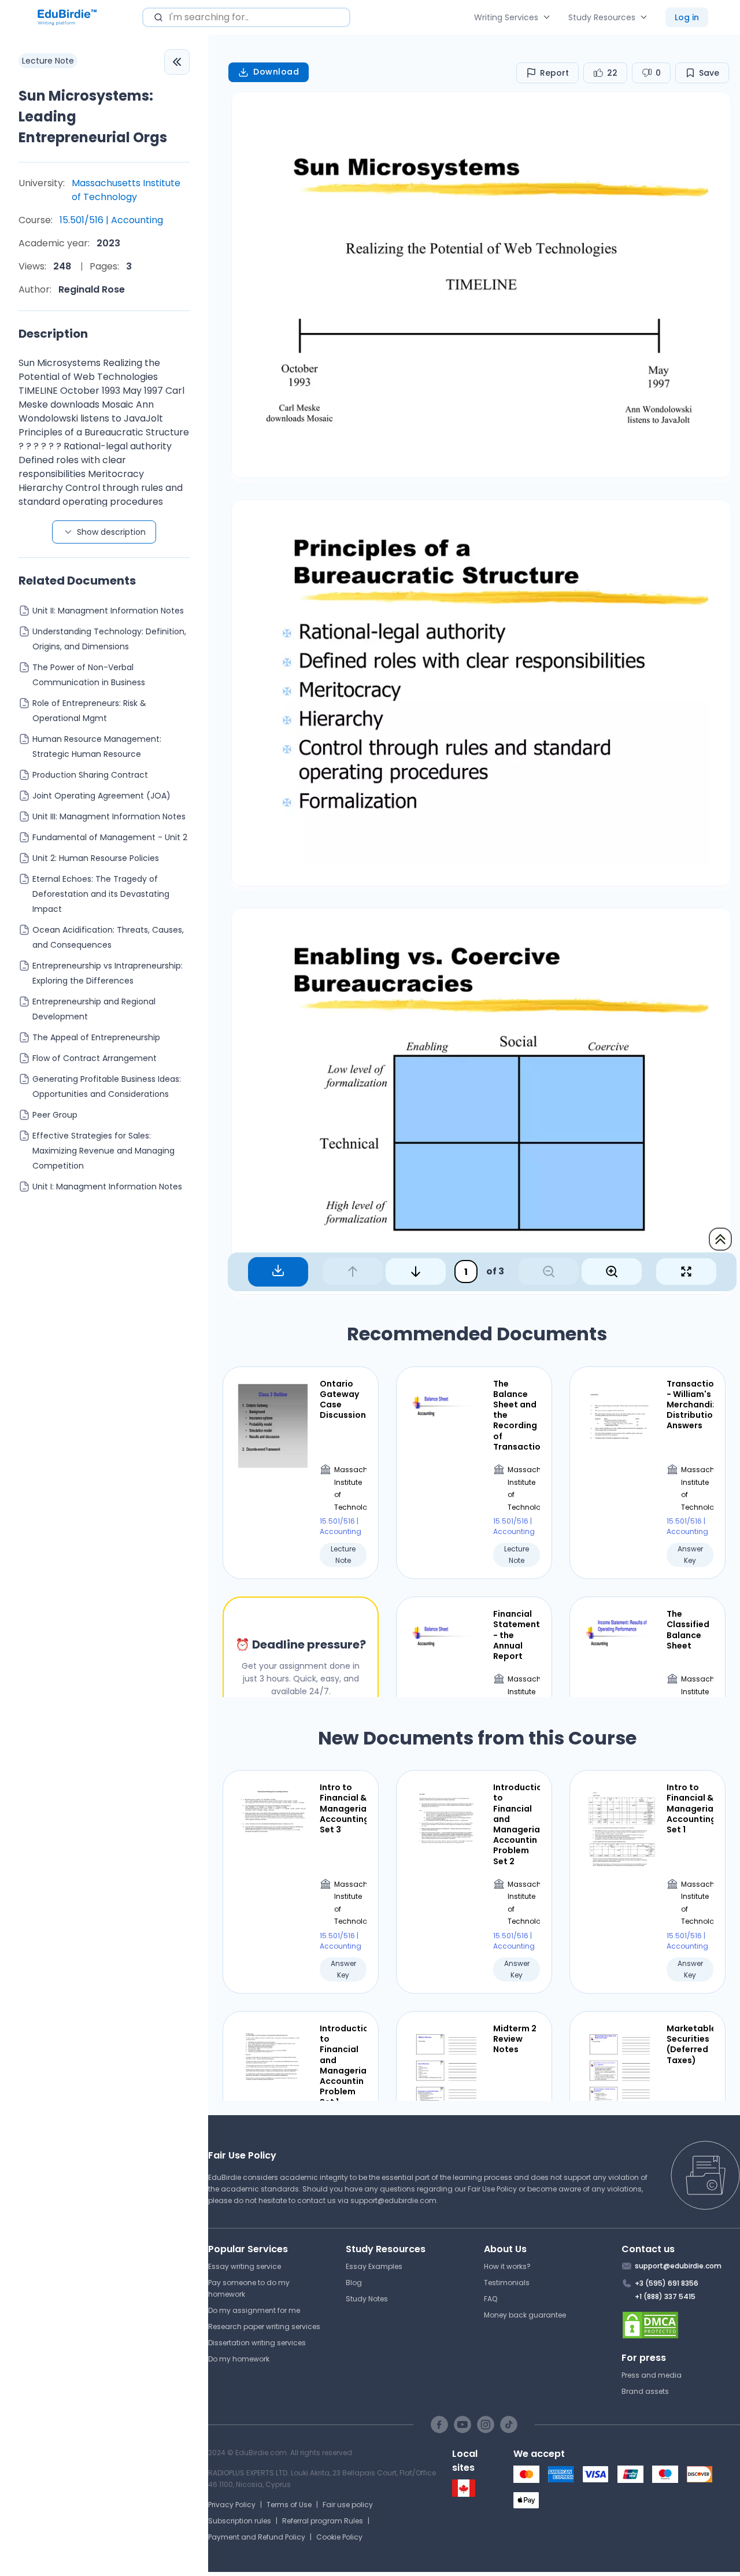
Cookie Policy (339, 2537)
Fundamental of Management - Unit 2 (110, 837)
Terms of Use (289, 2505)
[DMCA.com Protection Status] (681, 2325)
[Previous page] (353, 1272)
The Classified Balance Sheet (688, 1630)
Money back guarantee (525, 2315)
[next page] (416, 1272)
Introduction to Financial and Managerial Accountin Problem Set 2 (517, 1824)
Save (709, 73)
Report (554, 73)
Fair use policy (348, 2505)
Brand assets (645, 2391)
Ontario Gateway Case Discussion (343, 1400)
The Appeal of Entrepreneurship (96, 1037)
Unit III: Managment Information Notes (109, 816)
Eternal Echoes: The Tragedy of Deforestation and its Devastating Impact (101, 894)
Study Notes (367, 2299)
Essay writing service (245, 2266)
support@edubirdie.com (393, 2200)
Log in (687, 17)
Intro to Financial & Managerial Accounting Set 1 (690, 1808)
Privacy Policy (232, 2505)
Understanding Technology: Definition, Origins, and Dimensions (109, 639)
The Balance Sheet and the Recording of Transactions (517, 1415)
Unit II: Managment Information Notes (108, 611)
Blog (354, 2283)
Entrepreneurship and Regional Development (94, 1009)
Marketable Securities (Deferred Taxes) (690, 2044)
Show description (111, 532)
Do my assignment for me (254, 2310)
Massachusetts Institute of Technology (126, 190)
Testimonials (507, 2283)
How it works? (507, 2266)
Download (276, 72)
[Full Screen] (686, 1272)
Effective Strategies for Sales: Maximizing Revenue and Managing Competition (103, 1151)
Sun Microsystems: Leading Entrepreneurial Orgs (93, 117)
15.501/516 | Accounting (111, 220)
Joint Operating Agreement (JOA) (101, 796)
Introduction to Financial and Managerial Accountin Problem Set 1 (343, 2065)
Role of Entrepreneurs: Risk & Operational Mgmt (89, 711)
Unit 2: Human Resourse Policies (96, 858)
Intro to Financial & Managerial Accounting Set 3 (343, 1808)
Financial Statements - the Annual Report (517, 1635)
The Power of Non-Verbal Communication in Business (89, 675)
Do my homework (239, 2359)
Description (53, 334)
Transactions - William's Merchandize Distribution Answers (690, 1405)
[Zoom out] (549, 1272)
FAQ (491, 2299)
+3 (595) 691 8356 (667, 2283)
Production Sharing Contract (90, 775)
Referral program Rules (323, 2521)
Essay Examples (374, 2266)
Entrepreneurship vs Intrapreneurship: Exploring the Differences (108, 973)
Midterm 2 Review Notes (515, 2039)
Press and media (652, 2375)
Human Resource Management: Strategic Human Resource (97, 746)
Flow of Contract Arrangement (95, 1058)
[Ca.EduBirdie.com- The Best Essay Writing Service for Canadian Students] (464, 2494)
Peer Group (55, 1115)
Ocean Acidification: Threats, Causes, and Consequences (108, 937)
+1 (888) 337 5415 (665, 2296)
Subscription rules (240, 2521)
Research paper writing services (264, 2326)
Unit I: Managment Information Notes (107, 1187)
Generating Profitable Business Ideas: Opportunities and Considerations (107, 1086)
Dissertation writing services (257, 2343)
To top (720, 1239)
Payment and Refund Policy (257, 2537)
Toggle (177, 62)
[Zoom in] (612, 1272)
